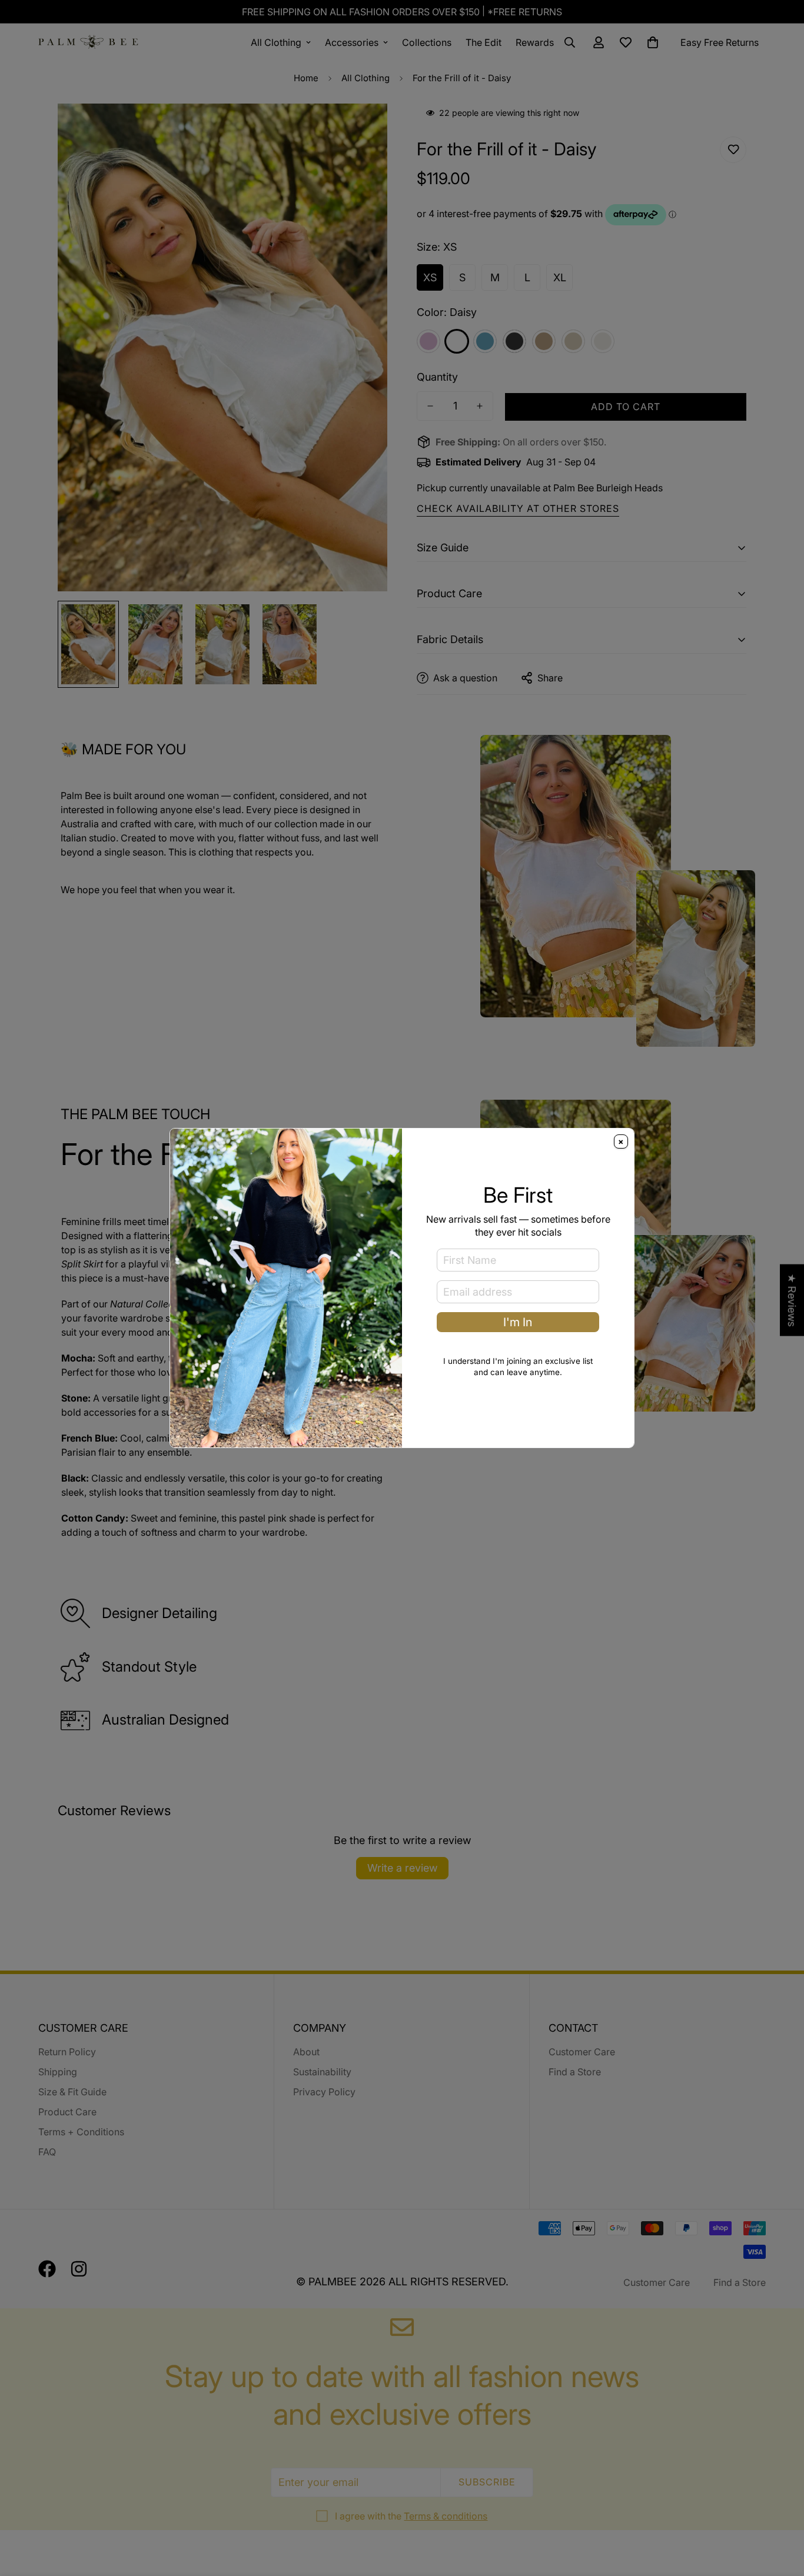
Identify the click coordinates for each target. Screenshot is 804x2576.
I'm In (518, 1322)
